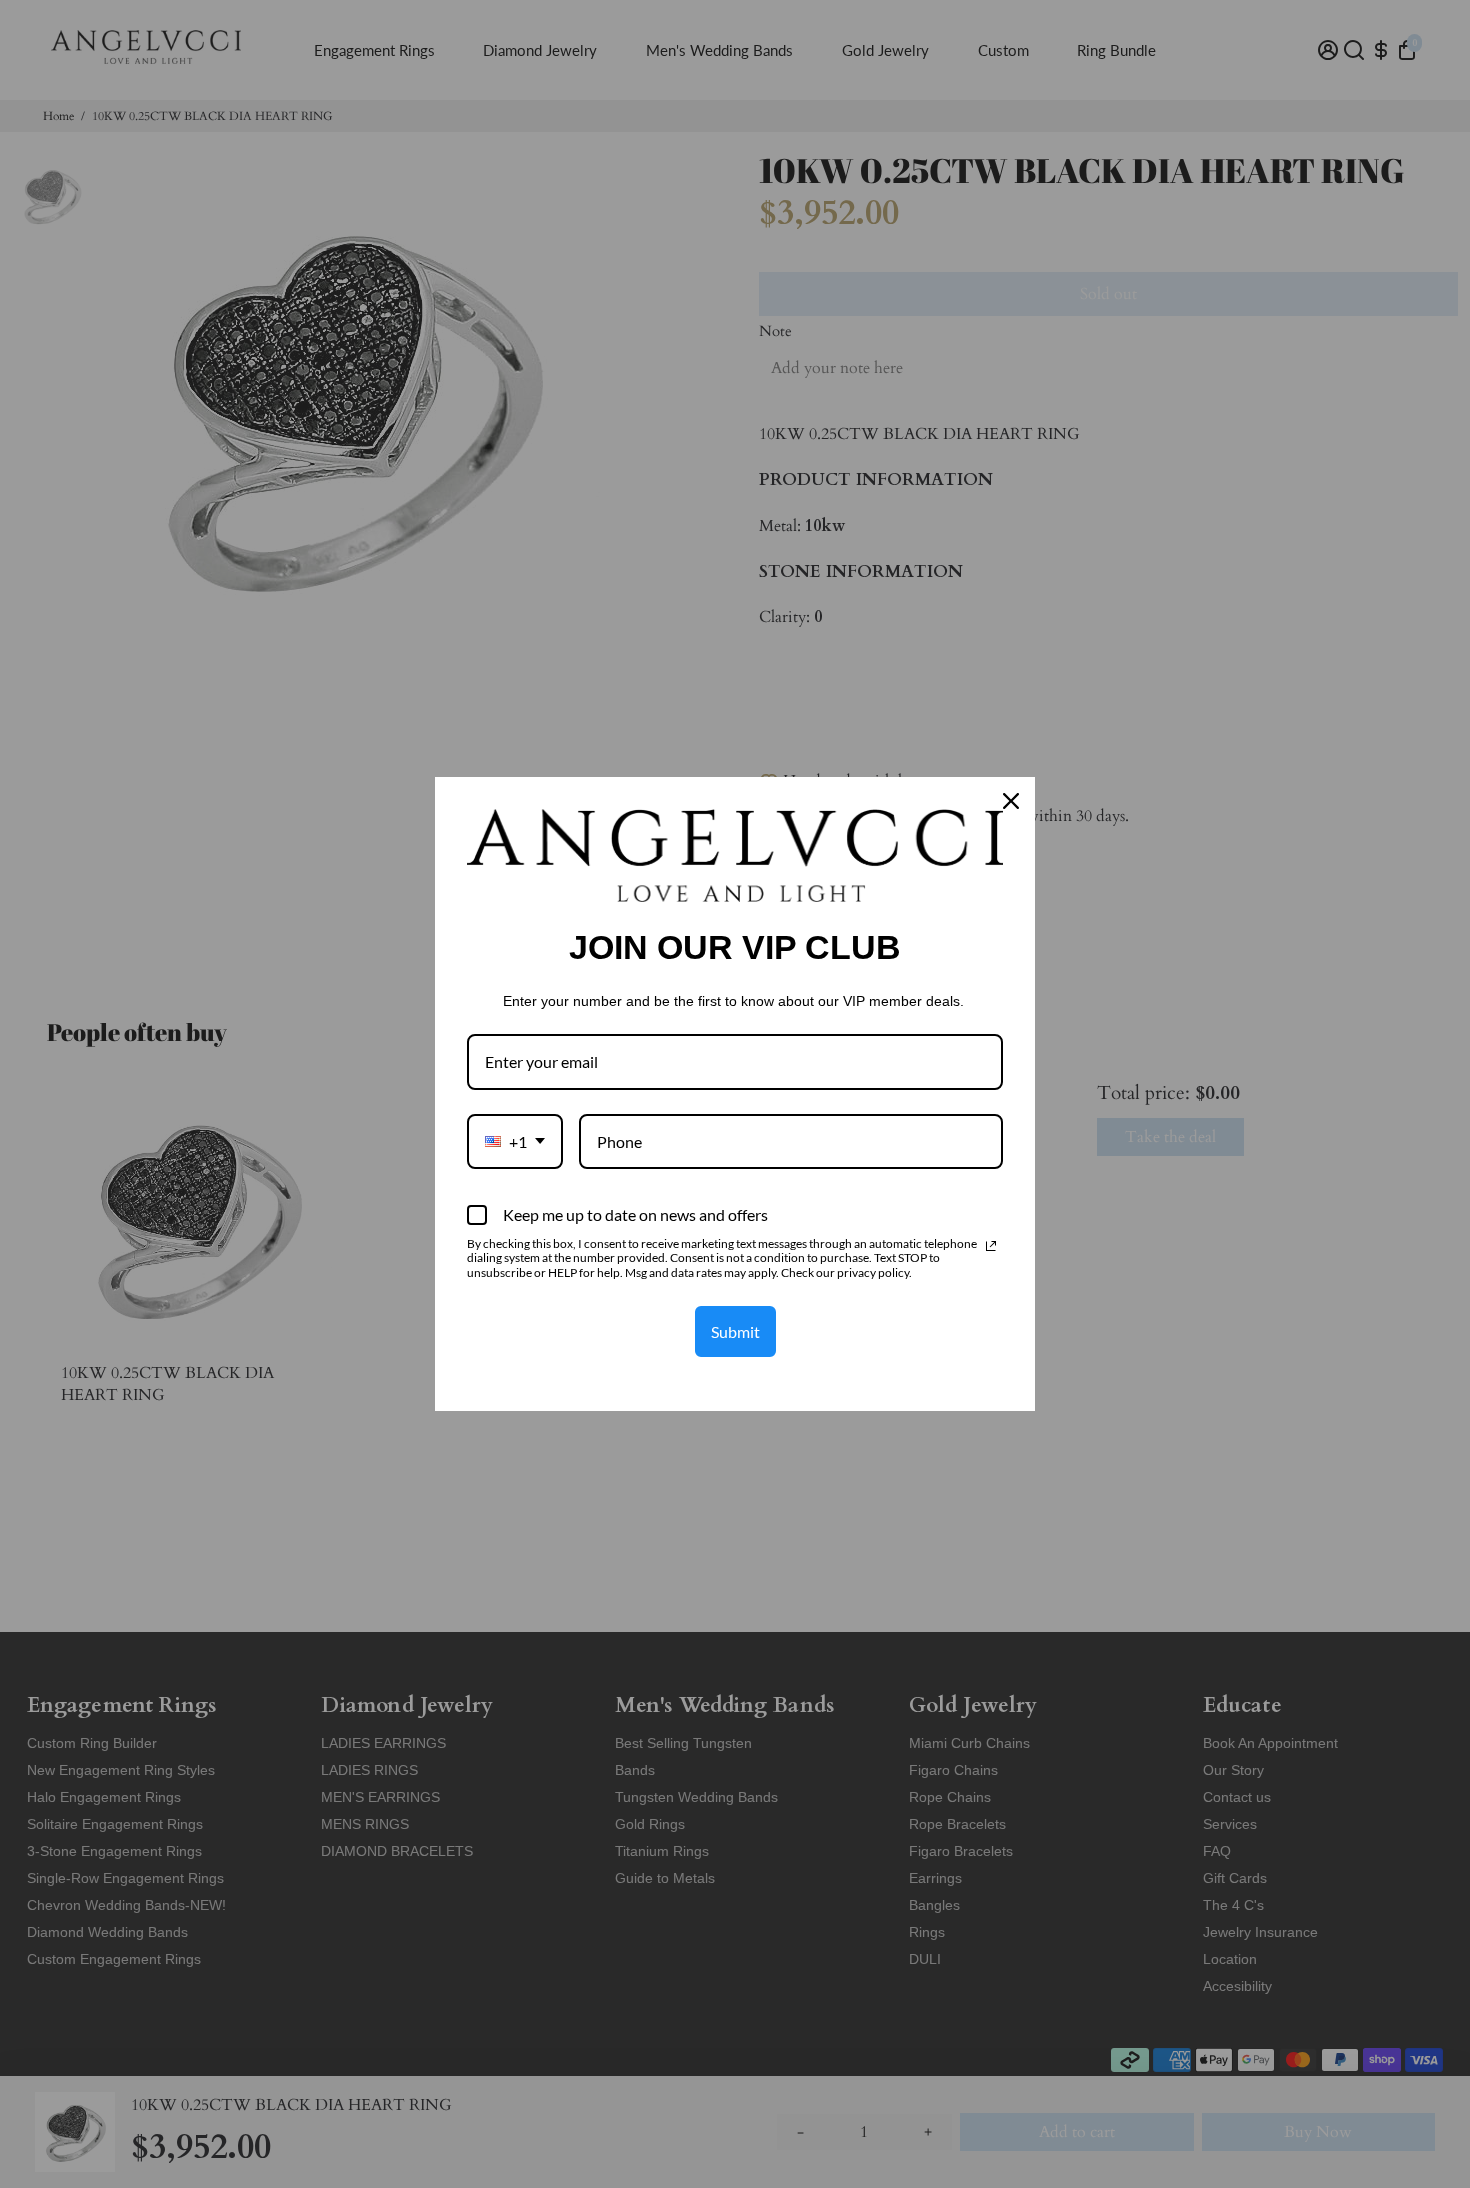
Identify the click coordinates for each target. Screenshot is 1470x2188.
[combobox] (515, 1141)
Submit (735, 1331)
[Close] (1011, 801)
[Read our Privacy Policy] (991, 1246)
